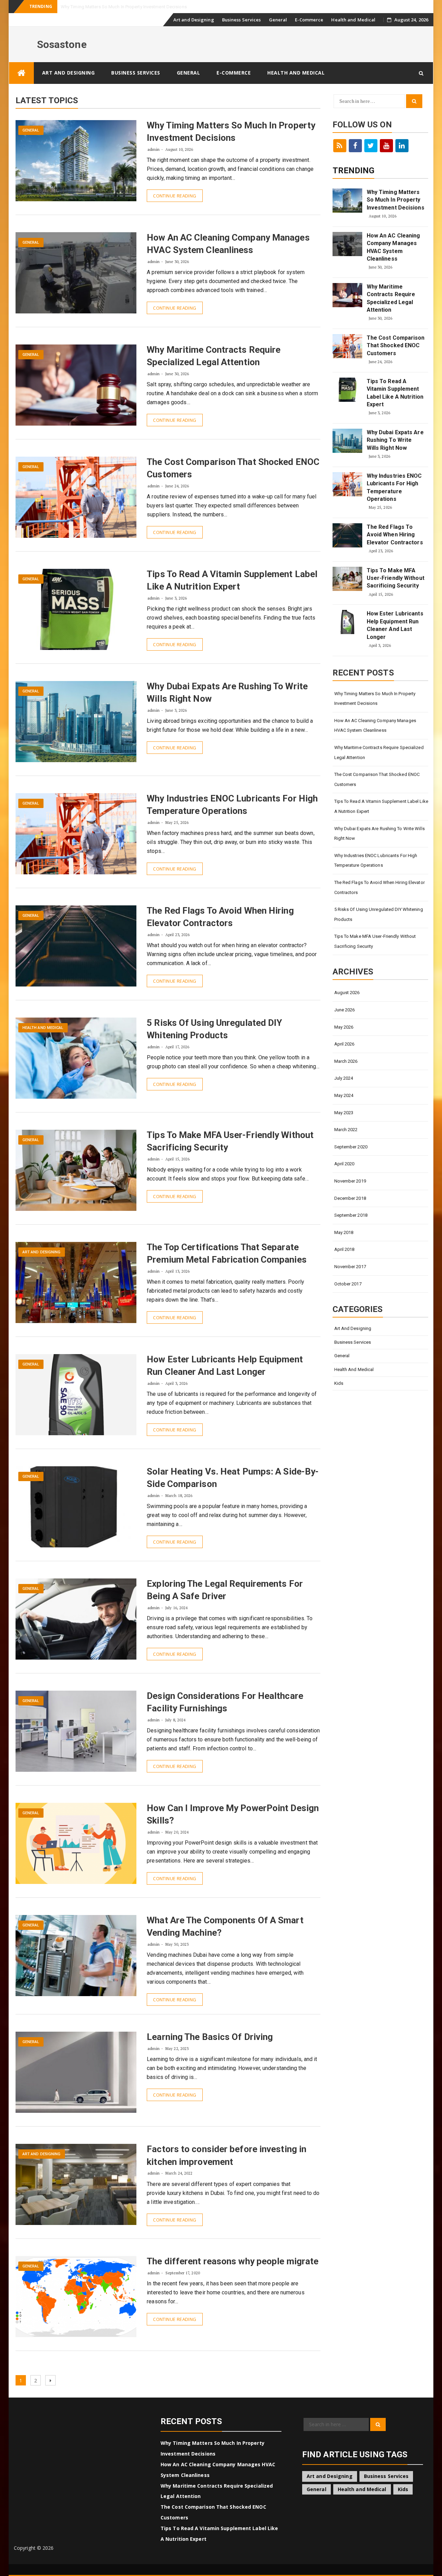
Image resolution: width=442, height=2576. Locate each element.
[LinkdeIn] (402, 146)
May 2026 (344, 1027)
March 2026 (346, 1061)
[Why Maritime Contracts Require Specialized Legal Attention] (347, 295)
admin (153, 149)
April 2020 (344, 1164)
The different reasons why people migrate (233, 2261)
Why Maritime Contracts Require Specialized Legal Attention (391, 298)
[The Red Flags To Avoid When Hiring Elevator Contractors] (347, 535)
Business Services (242, 20)
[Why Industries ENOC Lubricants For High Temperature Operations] (347, 484)
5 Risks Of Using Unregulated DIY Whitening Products (379, 914)
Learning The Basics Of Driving (210, 2037)
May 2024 (344, 1095)
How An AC (72, 7)
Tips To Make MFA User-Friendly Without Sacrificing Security (396, 578)
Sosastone (62, 44)
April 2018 (344, 1249)
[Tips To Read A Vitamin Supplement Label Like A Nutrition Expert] (347, 390)
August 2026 (347, 993)
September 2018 (351, 1215)
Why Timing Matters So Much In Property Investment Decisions (396, 200)
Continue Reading (175, 196)
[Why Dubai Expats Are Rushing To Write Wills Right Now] (347, 441)
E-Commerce (309, 20)
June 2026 (345, 1010)
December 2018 (350, 1198)
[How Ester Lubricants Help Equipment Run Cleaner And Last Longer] (347, 622)
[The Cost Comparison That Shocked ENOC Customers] (347, 346)
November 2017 (350, 1267)
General (278, 20)
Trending (354, 171)
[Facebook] (355, 146)
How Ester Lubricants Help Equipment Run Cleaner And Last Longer (395, 625)
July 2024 (344, 1078)
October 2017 (348, 1284)
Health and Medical (353, 20)
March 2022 (346, 1130)
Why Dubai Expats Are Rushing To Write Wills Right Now (395, 440)
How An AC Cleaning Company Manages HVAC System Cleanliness (393, 247)
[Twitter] (371, 146)
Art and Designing (194, 20)
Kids (339, 1383)
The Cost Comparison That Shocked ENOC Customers (396, 346)
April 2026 (344, 1044)
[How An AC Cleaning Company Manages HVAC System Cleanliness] (347, 244)
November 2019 (350, 1181)
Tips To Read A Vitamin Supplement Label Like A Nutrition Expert (395, 393)
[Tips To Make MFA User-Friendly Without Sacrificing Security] (347, 579)
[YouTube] (386, 146)
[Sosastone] (21, 73)
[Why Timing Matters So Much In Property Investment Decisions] (347, 201)
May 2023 (344, 1113)
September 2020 (351, 1147)
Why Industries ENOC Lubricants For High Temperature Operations (394, 487)
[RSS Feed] (340, 146)
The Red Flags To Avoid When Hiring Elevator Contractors (395, 535)
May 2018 (344, 1232)
